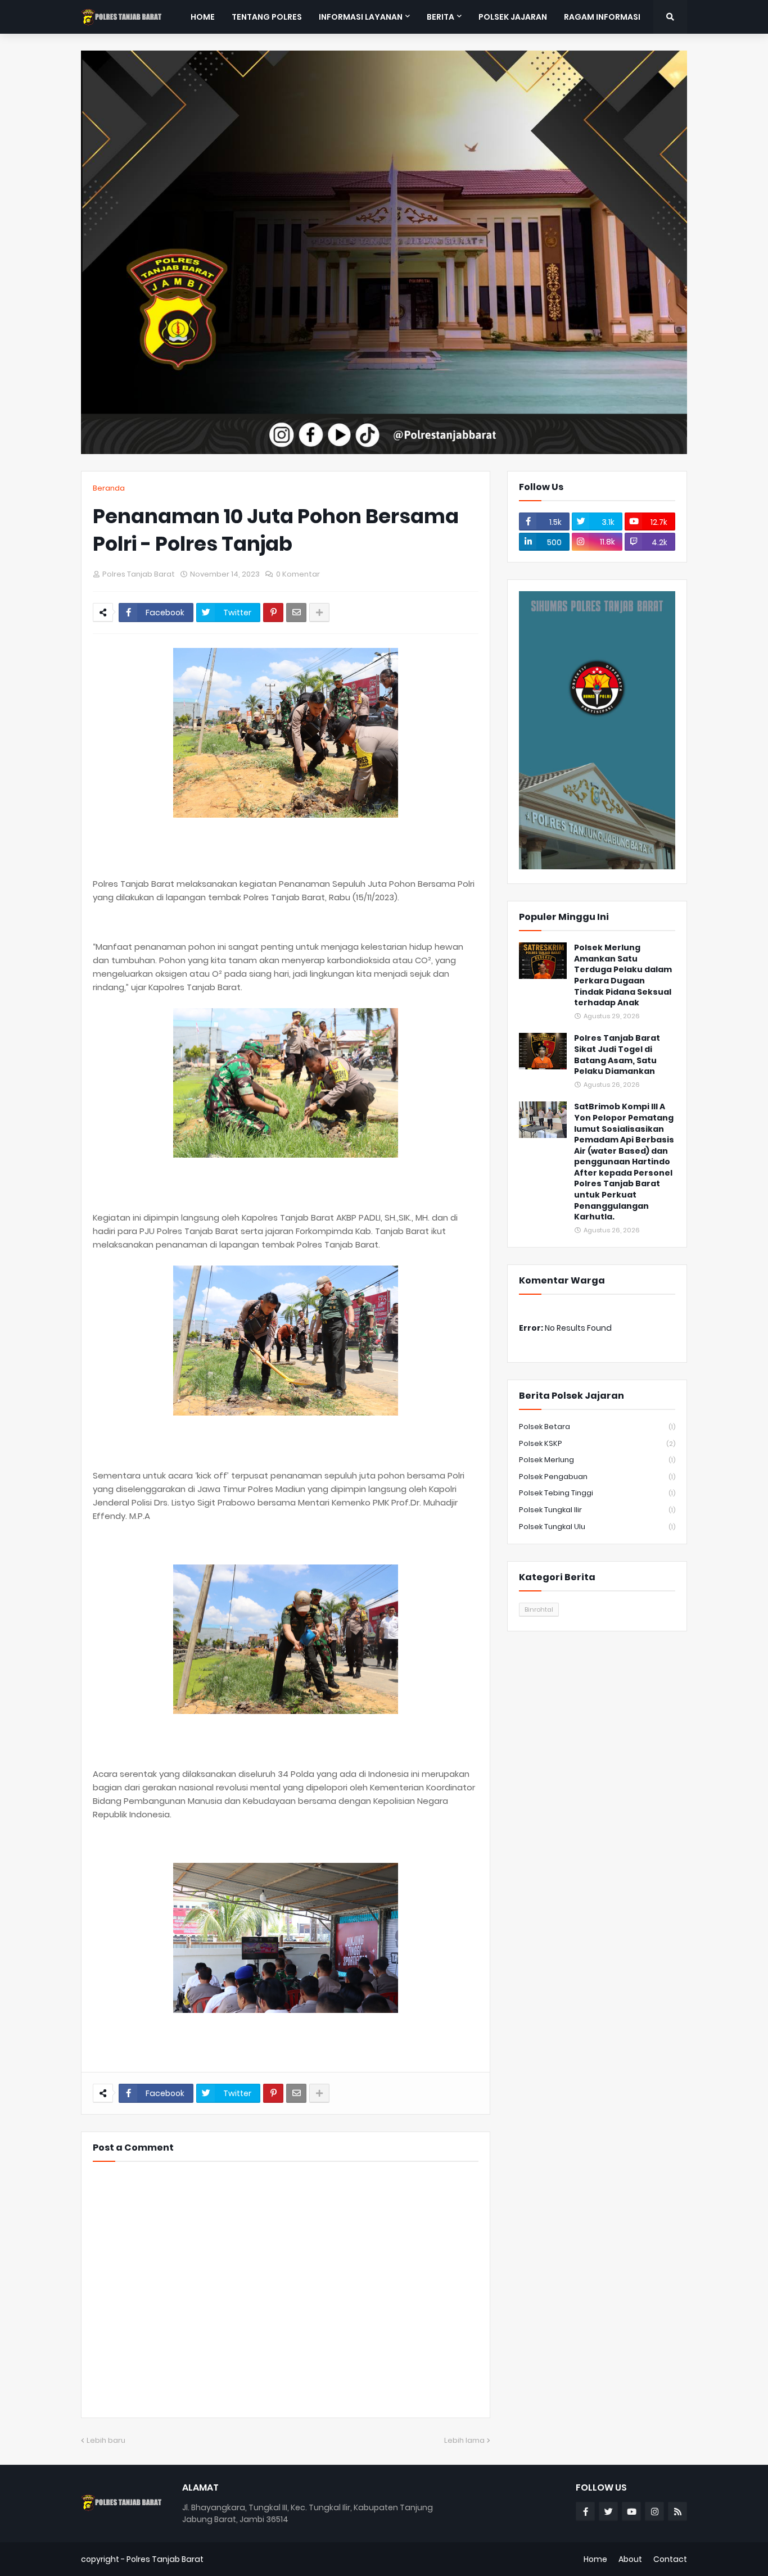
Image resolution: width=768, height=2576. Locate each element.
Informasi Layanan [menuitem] (361, 17)
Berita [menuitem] (441, 17)
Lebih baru (106, 2440)
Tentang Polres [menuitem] (267, 17)
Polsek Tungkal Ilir (597, 1510)
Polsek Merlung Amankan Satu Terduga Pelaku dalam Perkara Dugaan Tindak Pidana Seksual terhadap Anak (623, 975)
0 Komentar (298, 574)
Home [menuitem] (203, 17)
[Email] (296, 613)
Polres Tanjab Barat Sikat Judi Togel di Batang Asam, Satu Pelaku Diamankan (617, 1055)
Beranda (109, 488)
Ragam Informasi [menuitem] (602, 17)
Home (595, 2559)
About (630, 2559)
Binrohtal (539, 1609)
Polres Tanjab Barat (165, 2559)
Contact (670, 2559)
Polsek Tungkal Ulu (597, 1527)
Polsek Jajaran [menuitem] (513, 17)
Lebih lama (464, 2440)
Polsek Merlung (597, 1460)
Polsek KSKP (597, 1443)
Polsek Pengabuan (597, 1477)
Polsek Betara (597, 1427)
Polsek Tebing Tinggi (597, 1493)
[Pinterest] (273, 613)
